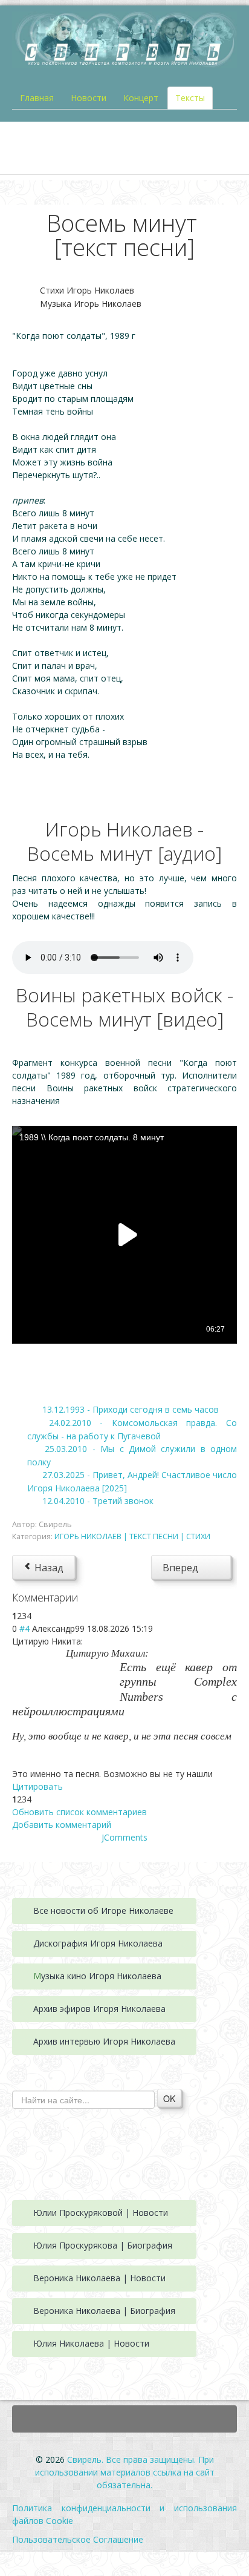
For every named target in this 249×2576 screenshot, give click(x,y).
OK (169, 2098)
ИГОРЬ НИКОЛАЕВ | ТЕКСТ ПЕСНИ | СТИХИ (132, 1536)
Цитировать (37, 1786)
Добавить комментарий (62, 1825)
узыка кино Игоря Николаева (101, 1976)
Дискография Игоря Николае (93, 1943)
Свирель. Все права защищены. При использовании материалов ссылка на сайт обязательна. (125, 2472)
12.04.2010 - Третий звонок (98, 1501)
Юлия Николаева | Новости (91, 2343)
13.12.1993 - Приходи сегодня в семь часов (131, 1409)
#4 (24, 1628)
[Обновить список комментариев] (83, 1597)
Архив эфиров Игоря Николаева (99, 2009)
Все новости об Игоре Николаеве (103, 1911)
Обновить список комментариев (79, 1812)
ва (158, 1943)
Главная (37, 98)
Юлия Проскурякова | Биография (103, 2245)
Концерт (141, 98)
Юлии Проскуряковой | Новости (101, 2213)
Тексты (190, 98)
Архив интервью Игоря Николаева (104, 2041)
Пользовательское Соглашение (78, 2539)
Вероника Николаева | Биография (104, 2311)
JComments (124, 1837)
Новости (89, 98)
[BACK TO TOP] (124, 2419)
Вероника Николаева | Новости (99, 2278)
